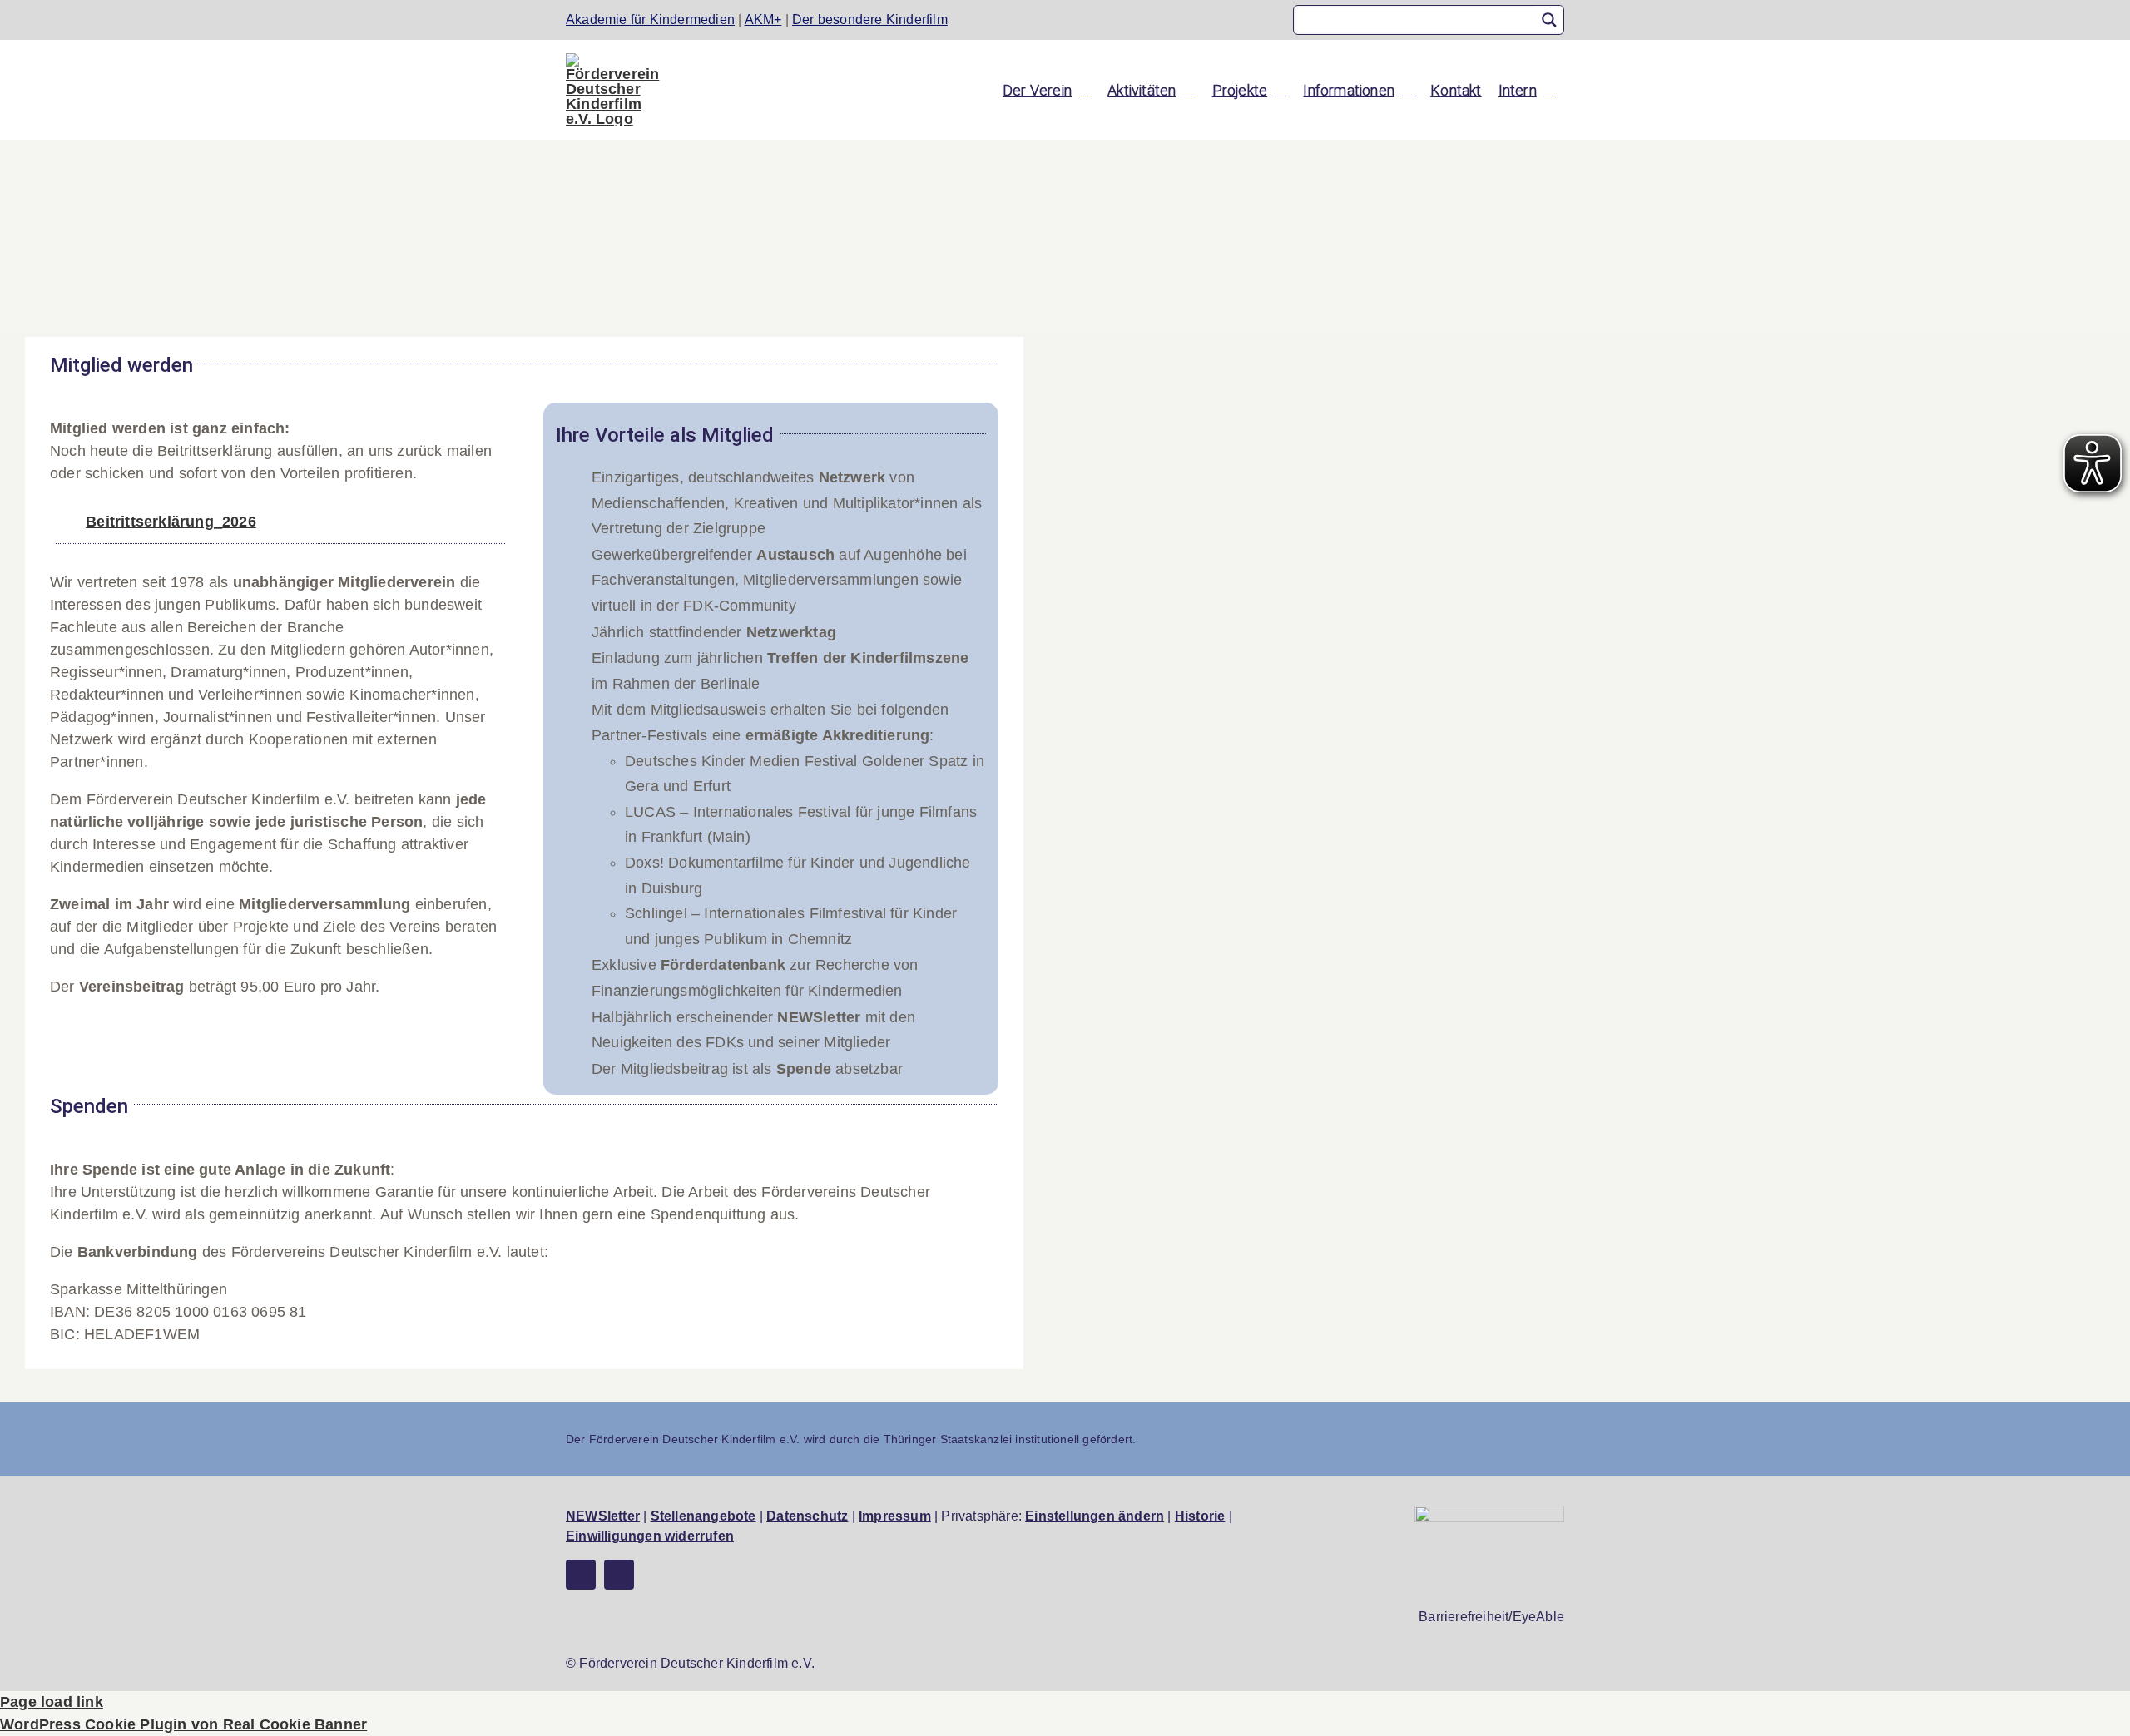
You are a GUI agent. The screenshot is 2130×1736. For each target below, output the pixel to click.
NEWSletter (603, 1516)
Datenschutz (807, 1516)
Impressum (895, 1516)
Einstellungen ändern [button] (1095, 1516)
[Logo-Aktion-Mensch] (1489, 1513)
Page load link (52, 1702)
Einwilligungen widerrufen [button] (650, 1536)
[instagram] (619, 1575)
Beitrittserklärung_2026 (171, 522)
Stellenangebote (703, 1516)
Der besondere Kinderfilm (870, 20)
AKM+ (763, 20)
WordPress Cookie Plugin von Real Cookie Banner (183, 1724)
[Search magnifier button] (1549, 20)
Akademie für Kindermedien (650, 20)
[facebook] (581, 1575)
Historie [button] (1200, 1516)
